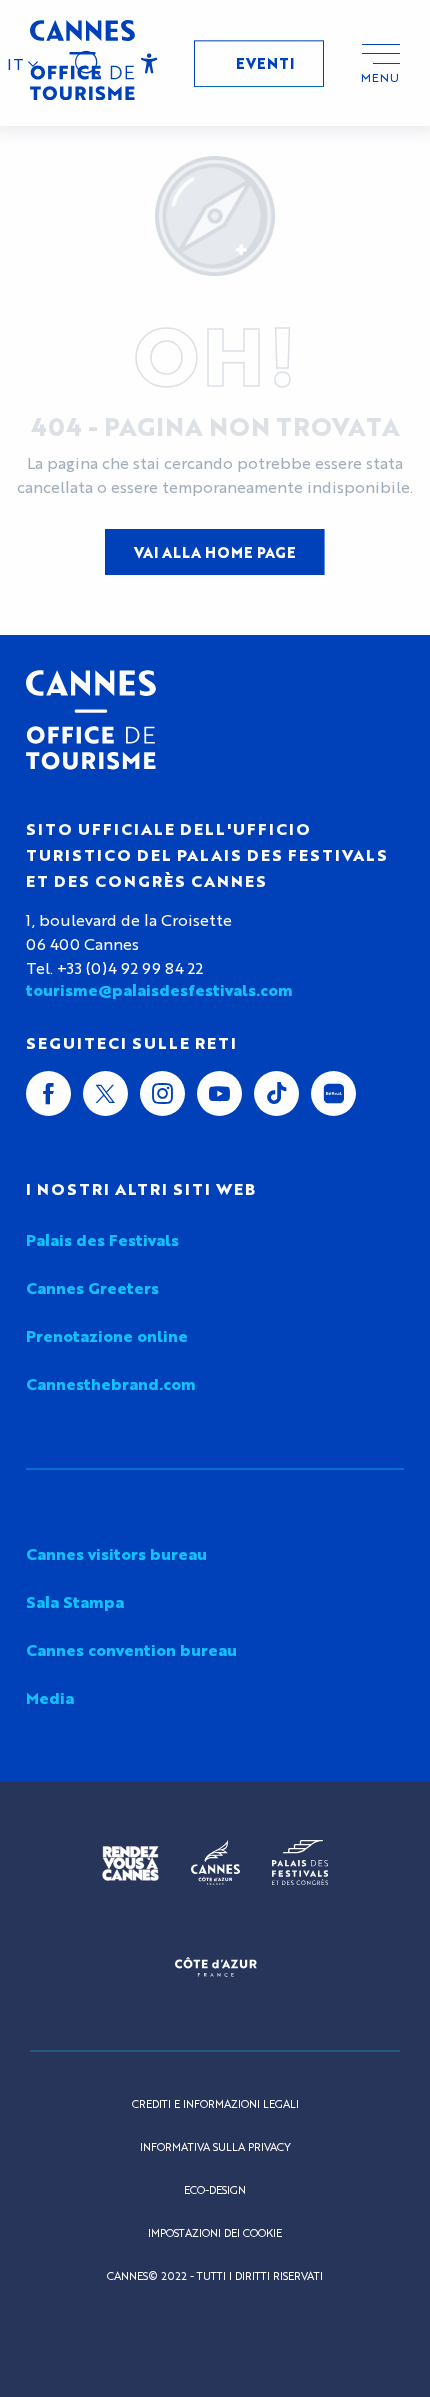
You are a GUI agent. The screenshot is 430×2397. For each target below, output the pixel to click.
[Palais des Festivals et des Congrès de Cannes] (300, 1862)
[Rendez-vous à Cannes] (130, 1862)
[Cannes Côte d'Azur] (215, 1862)
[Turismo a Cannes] (82, 63)
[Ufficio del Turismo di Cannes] (91, 719)
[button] (23, 64)
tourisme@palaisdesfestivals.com (159, 990)
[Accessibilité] (149, 64)
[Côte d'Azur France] (215, 1967)
